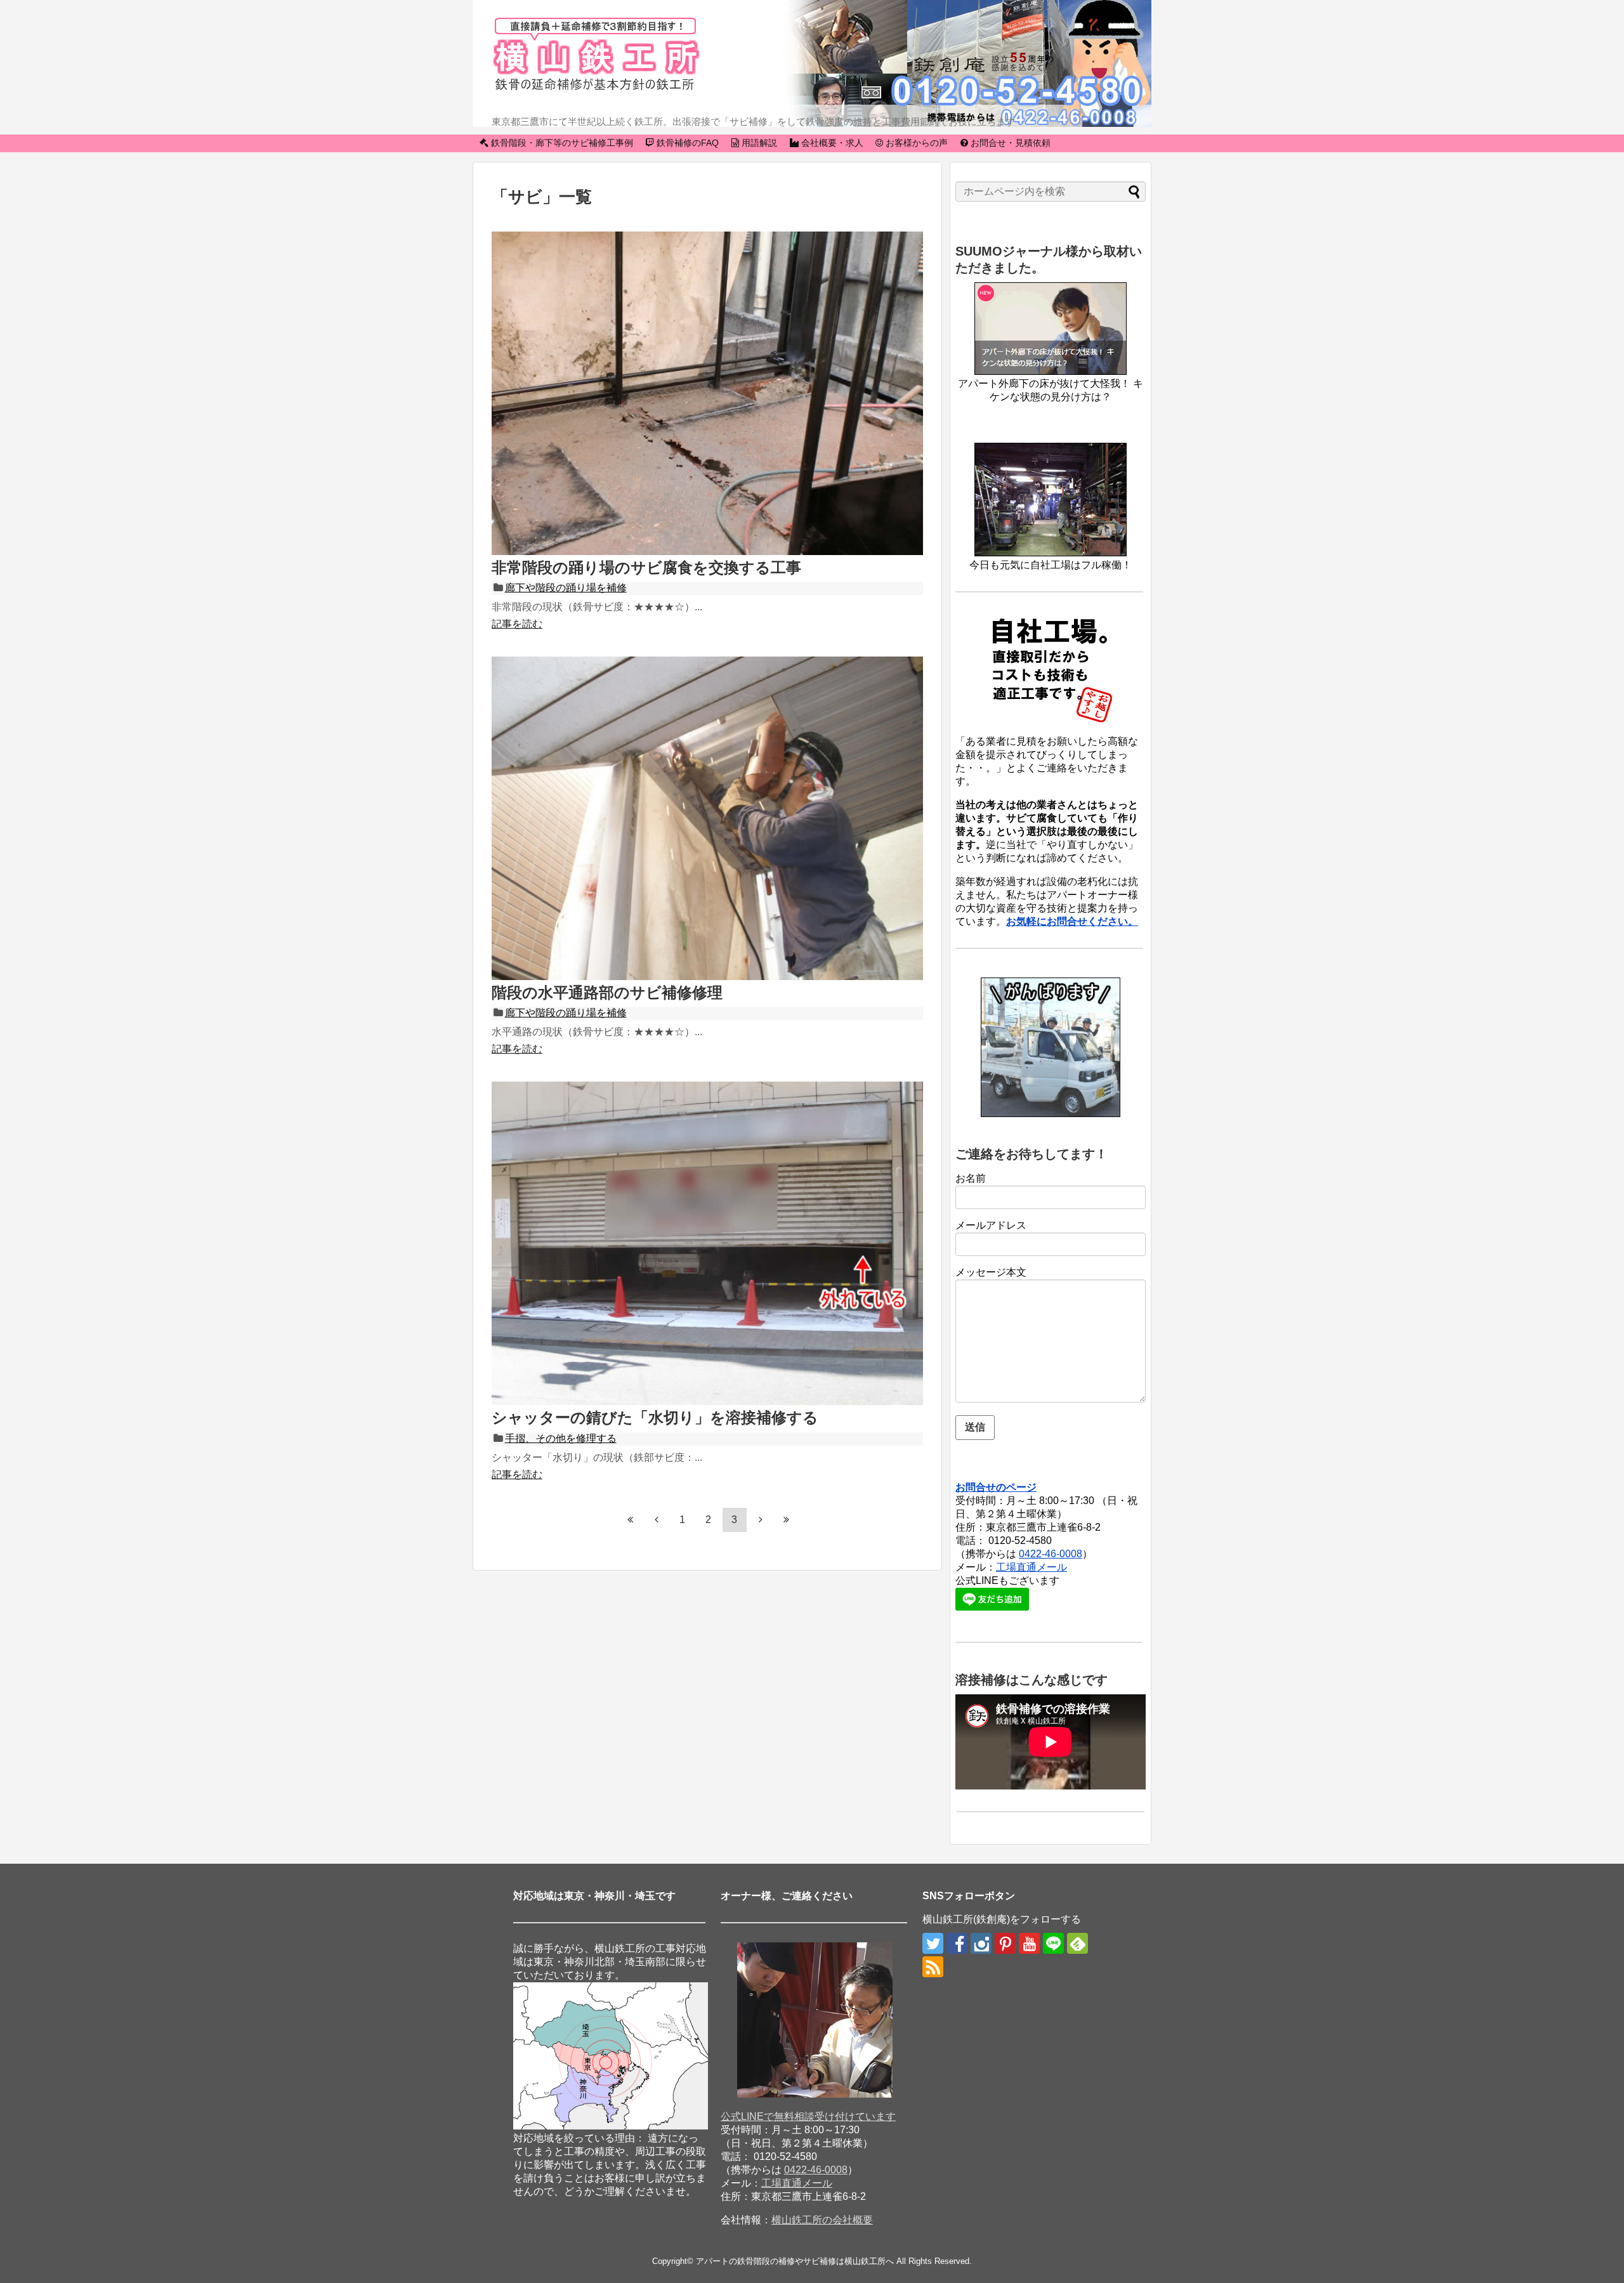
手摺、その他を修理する (561, 1438)
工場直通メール (1031, 1567)
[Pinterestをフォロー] (1005, 1943)
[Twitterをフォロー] (933, 1943)
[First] (631, 1519)
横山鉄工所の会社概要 (822, 2220)
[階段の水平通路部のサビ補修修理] (707, 977)
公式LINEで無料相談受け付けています (808, 2116)
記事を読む (517, 624)
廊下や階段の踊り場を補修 (566, 588)
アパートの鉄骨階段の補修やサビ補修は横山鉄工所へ (795, 2261)
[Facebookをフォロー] (957, 1943)
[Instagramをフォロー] (981, 1943)
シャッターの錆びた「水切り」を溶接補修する (655, 1417)
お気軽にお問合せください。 (1072, 921)
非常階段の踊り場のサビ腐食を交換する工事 (646, 567)
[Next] (761, 1519)
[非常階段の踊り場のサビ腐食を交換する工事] (707, 552)
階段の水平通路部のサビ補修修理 (607, 992)
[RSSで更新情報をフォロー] (933, 1967)
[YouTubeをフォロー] (1029, 1943)
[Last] (787, 1519)
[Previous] (657, 1519)
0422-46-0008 (1051, 1554)
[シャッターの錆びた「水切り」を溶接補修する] (707, 1402)
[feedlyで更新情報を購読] (1077, 1943)
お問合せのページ (996, 1487)
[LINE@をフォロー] (1053, 1943)
